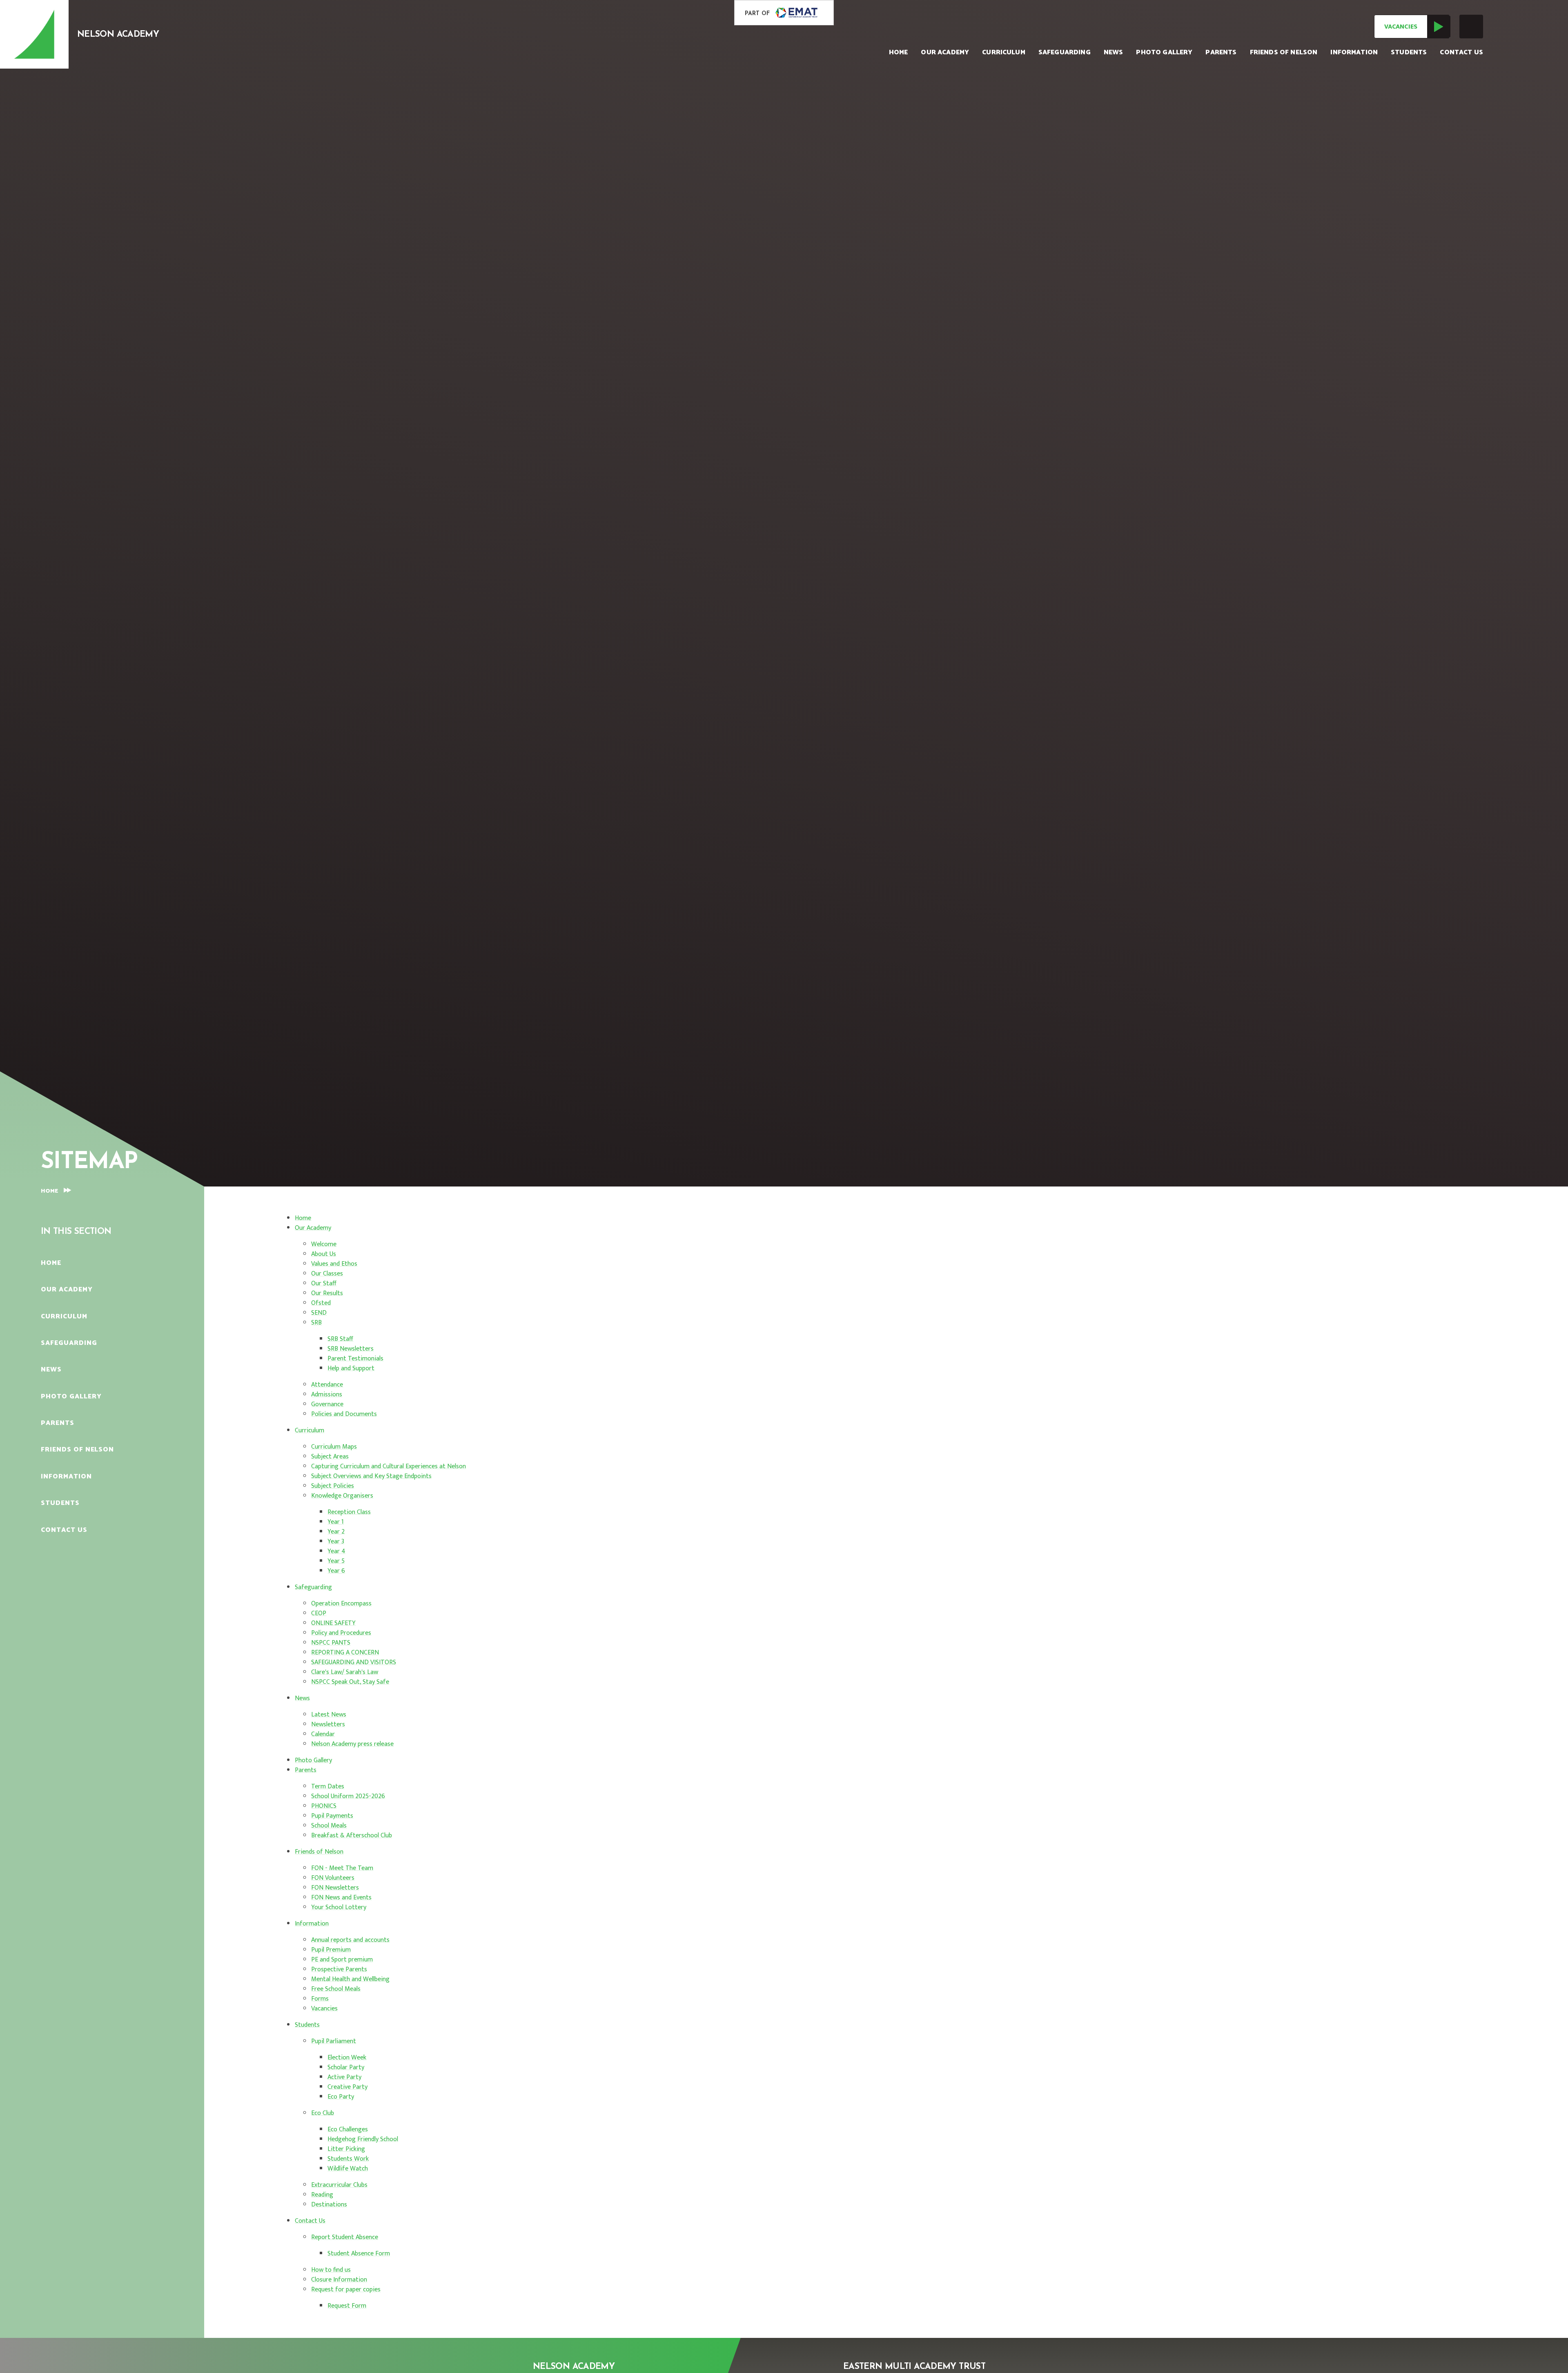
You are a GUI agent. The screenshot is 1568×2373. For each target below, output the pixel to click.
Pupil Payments (332, 1816)
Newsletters (328, 1724)
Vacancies (1401, 27)
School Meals (329, 1826)
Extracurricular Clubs (339, 2185)
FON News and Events (341, 1898)
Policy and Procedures (341, 1633)
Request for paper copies (346, 2290)
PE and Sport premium (342, 1960)
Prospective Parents (339, 1969)
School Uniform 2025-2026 (348, 1796)
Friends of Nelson (319, 1852)
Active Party (344, 2077)
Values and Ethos (334, 1264)
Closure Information (339, 2280)
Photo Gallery (313, 1760)
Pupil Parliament (334, 2041)
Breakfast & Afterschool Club (352, 1835)
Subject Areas (330, 1457)
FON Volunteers (333, 1878)
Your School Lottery (339, 1907)
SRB (316, 1323)
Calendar (323, 1734)
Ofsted (321, 1303)
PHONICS (324, 1806)
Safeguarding (313, 1587)
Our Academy (313, 1228)
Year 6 (336, 1571)
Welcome (324, 1244)
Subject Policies (333, 1486)
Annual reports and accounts (350, 1940)
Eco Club (323, 2113)
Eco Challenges (348, 2129)
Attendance (327, 1385)
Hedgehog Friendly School (363, 2139)
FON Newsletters (335, 1888)
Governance (327, 1404)
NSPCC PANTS (331, 1643)
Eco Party (341, 2097)
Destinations (329, 2205)
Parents (306, 1770)
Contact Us (310, 2221)
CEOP (319, 1613)
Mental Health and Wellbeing (350, 1979)
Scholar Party (346, 2067)
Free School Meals (336, 1989)
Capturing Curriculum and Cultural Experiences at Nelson (389, 1466)
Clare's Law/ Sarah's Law (345, 1672)
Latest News (329, 1715)
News (302, 1698)
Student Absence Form (359, 2254)
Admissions (327, 1395)
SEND (319, 1313)
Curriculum (310, 1430)
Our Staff (324, 1283)
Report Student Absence (345, 2237)
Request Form (347, 2306)
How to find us (331, 2270)
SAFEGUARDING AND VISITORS (354, 1662)
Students (307, 2025)
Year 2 (336, 1532)
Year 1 (336, 1522)
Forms (320, 1999)
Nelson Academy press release (352, 1744)
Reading (322, 2195)
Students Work (348, 2159)
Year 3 (336, 1542)
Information (312, 1924)
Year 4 (336, 1551)
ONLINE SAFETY (333, 1623)
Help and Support (351, 1368)
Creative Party (347, 2087)
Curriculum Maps (334, 1447)
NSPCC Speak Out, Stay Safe (350, 1682)
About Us (324, 1254)
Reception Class (349, 1512)
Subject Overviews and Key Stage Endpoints (371, 1476)
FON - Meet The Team (342, 1868)
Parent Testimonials (355, 1359)
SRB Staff (340, 1339)
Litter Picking (346, 2149)
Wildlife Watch (348, 2169)
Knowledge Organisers (342, 1496)
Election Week (347, 2058)
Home (49, 1191)
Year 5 (336, 1561)
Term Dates (328, 1786)
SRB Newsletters (351, 1349)
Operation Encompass (341, 1604)
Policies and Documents (344, 1414)
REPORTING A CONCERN (345, 1653)
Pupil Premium (331, 1950)
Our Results (327, 1293)
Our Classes (327, 1274)
